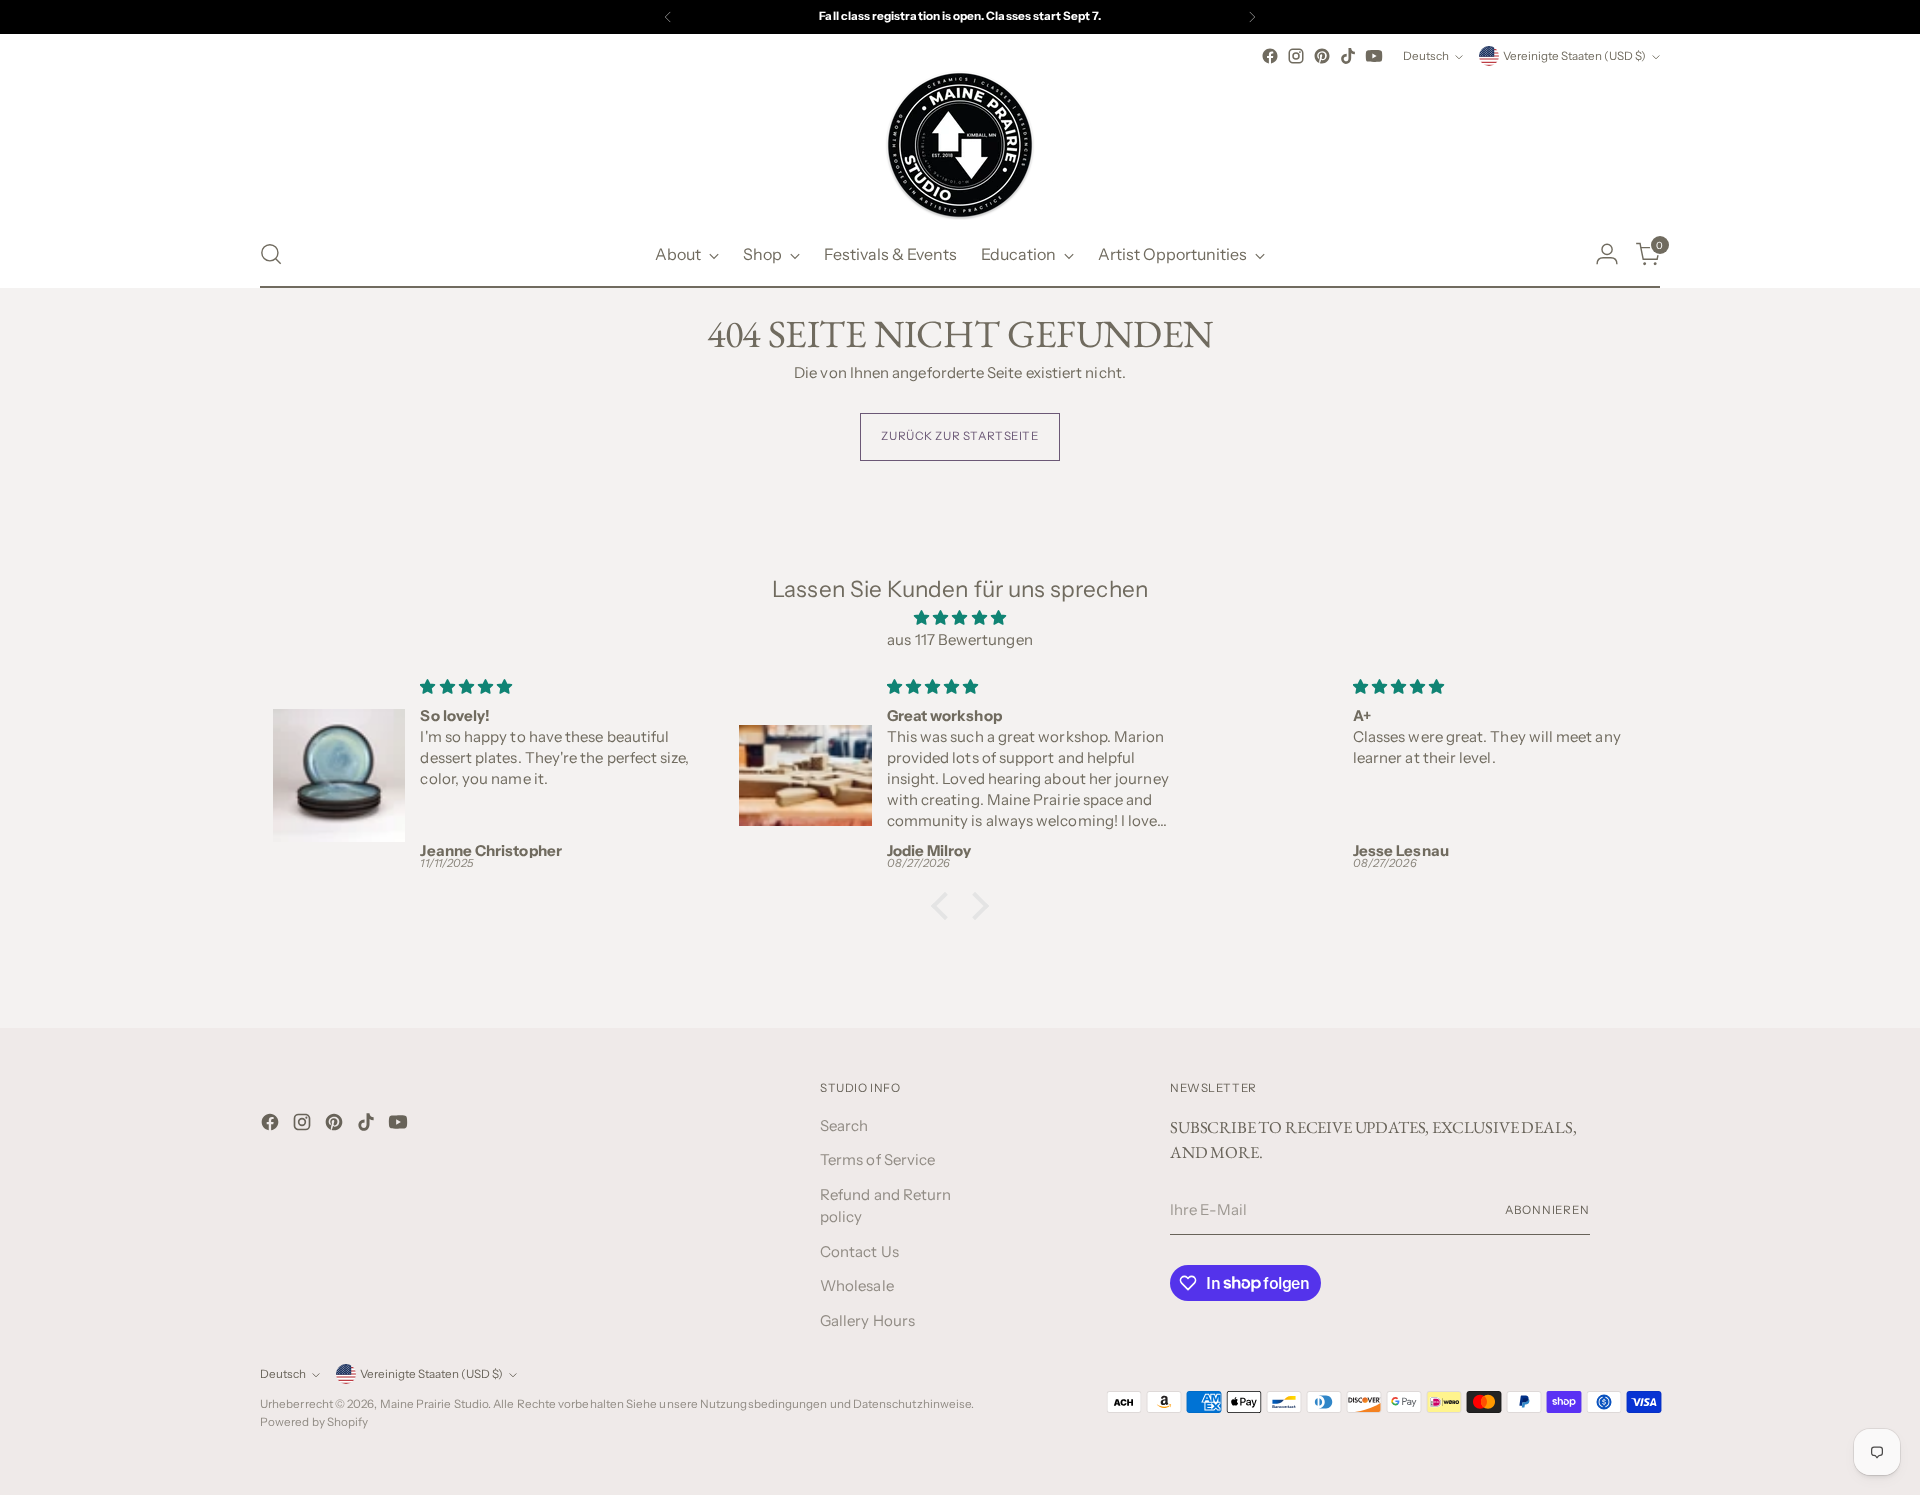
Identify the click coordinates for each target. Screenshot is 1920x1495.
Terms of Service (877, 1159)
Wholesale (857, 1285)
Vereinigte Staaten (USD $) (1574, 56)
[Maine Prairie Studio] (960, 145)
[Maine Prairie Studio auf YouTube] (1374, 56)
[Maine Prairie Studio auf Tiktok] (1348, 56)
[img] (960, 618)
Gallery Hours (867, 1320)
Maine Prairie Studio (434, 1404)
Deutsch (1426, 56)
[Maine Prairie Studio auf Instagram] (1296, 56)
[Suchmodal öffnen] (271, 254)
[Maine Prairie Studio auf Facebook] (1270, 56)
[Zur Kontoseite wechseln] (1607, 254)
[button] (945, 905)
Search (844, 1125)
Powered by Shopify (314, 1422)
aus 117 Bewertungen (959, 639)
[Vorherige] (668, 17)
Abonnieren (1547, 1210)
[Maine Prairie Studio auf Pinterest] (1322, 56)
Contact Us (859, 1251)
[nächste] (1252, 17)
